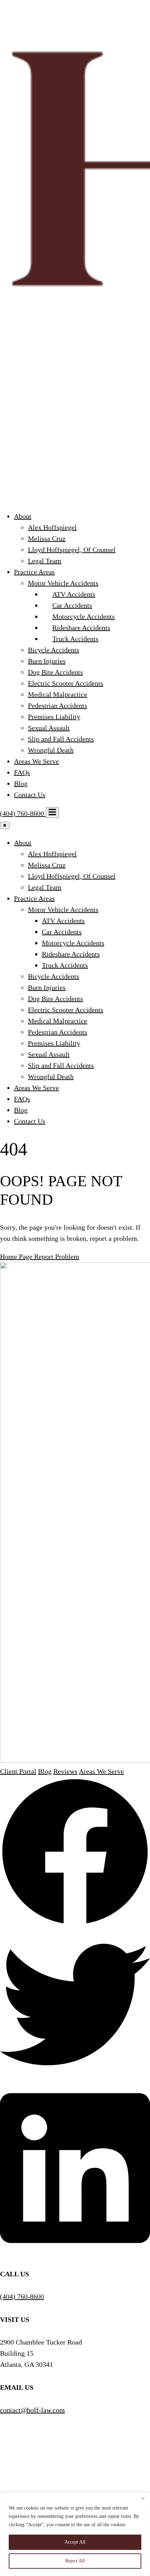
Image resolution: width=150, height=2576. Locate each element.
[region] (75, 2534)
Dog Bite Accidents (55, 672)
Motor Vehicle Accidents (63, 583)
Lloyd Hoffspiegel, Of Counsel (72, 550)
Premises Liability (54, 717)
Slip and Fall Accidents (61, 739)
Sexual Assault (49, 728)
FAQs (22, 772)
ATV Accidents (74, 594)
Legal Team (45, 561)
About (23, 516)
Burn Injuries (47, 661)
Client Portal (18, 1771)
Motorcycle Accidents (84, 616)
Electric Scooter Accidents (66, 683)
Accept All (75, 2542)
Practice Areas (34, 572)
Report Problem (57, 1257)
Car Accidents (72, 605)
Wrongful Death (51, 750)
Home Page (17, 1257)
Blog (21, 783)
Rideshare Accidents (81, 628)
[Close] (143, 2498)
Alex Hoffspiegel (52, 527)
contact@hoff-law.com (32, 2410)
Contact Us (30, 795)
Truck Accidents (75, 639)
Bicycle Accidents (54, 650)
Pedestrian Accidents (58, 706)
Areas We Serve (36, 761)
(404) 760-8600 (23, 813)
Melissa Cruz (47, 538)
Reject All (75, 2561)
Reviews (65, 1771)
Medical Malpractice (58, 694)
